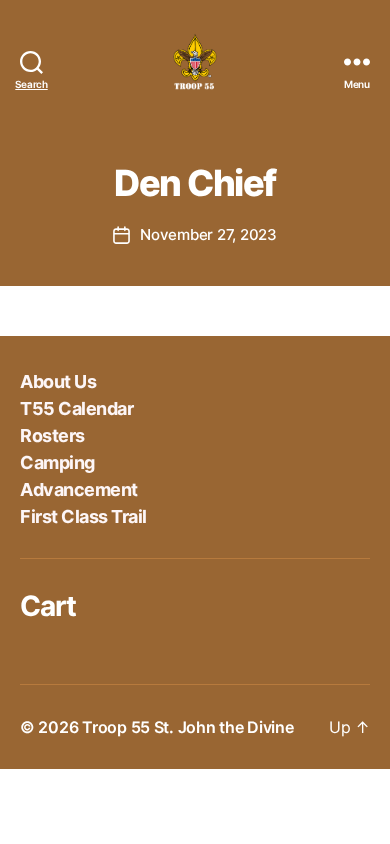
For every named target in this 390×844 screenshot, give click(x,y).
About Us (58, 381)
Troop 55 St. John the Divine (187, 727)
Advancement (79, 489)
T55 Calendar (76, 408)
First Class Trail (83, 516)
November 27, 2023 (208, 234)
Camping (57, 462)
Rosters (52, 435)
